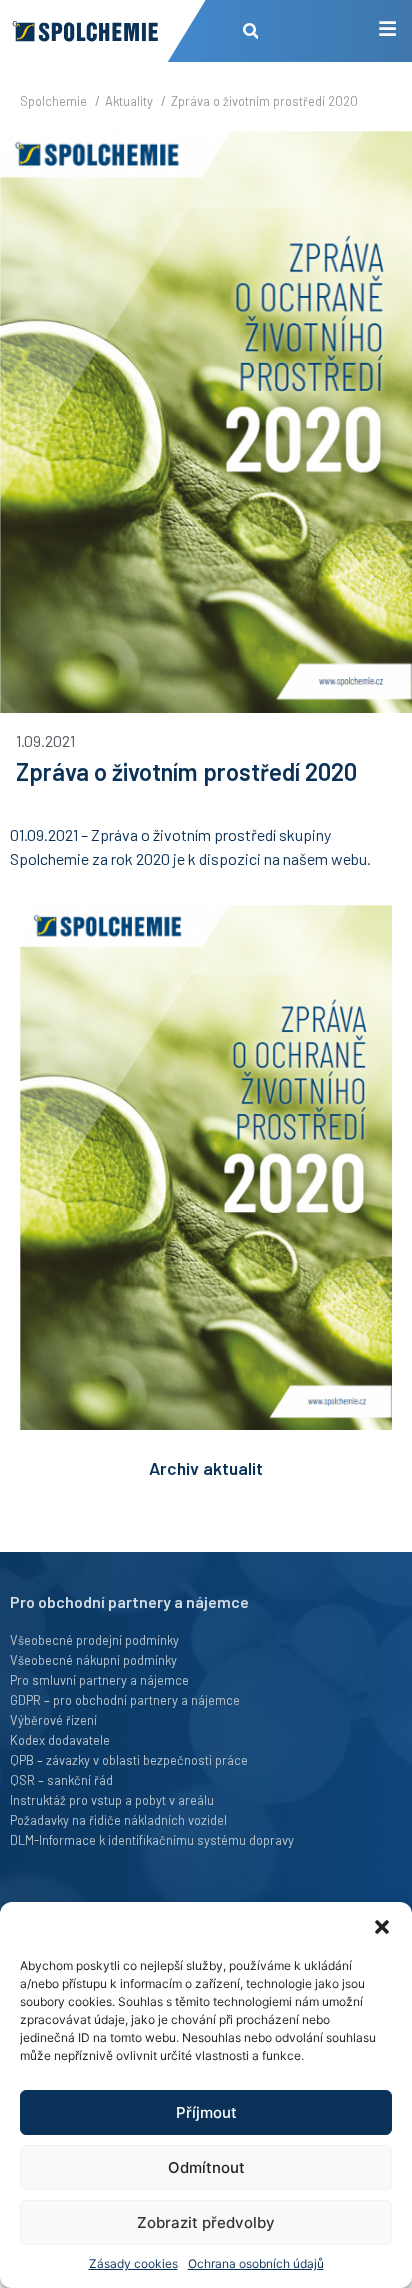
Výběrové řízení (53, 1720)
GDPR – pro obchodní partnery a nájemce (125, 1700)
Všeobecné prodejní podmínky (94, 1640)
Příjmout (206, 2112)
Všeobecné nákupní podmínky (93, 1660)
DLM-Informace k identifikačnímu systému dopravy (152, 1840)
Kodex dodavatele (60, 1740)
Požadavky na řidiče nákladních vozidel (118, 1820)
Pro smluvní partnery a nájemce (99, 1680)
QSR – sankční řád (61, 1780)
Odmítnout (206, 2167)
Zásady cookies (133, 2263)
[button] (382, 1927)
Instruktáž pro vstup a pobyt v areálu (112, 1800)
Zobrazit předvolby (206, 2222)
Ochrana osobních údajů (256, 2263)
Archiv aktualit (206, 1468)
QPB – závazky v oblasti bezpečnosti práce (129, 1760)
